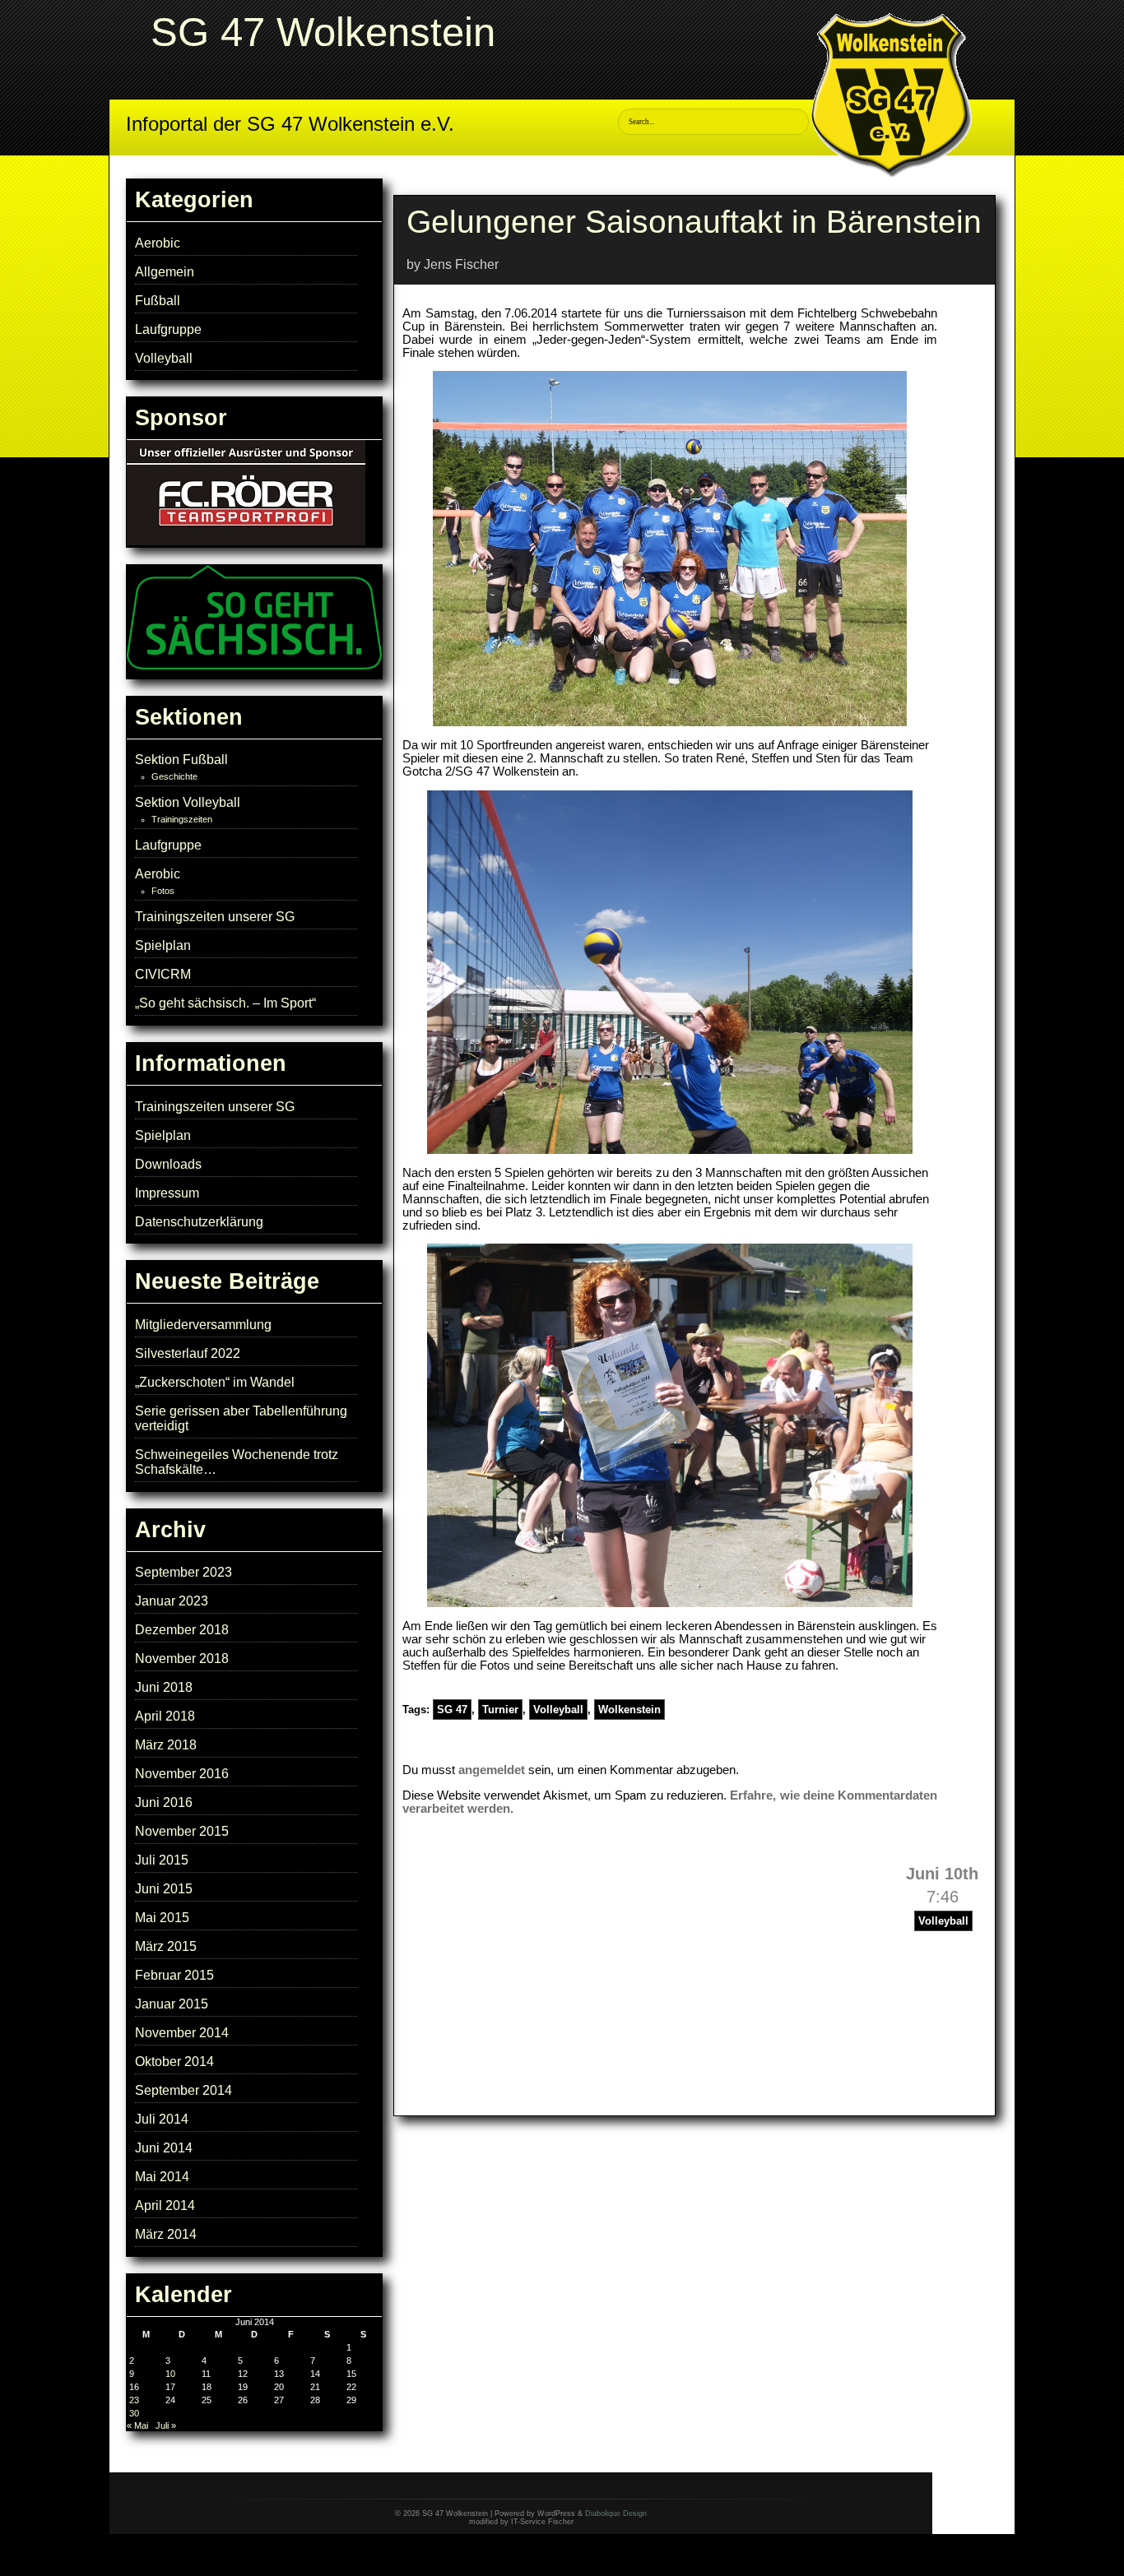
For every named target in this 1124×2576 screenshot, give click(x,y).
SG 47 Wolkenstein (323, 32)
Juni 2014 (164, 2148)
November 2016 (182, 1774)
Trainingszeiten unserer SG (215, 917)
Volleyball (164, 358)
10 (170, 2374)
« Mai (137, 2425)
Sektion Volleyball (188, 802)
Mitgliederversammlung (203, 1325)
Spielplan (163, 945)
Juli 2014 (162, 2119)
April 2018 (165, 1716)
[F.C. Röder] (246, 542)
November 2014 (182, 2033)
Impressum (167, 1193)
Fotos (163, 891)
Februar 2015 (174, 1975)
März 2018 (166, 1745)
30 (134, 2413)
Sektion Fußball (181, 760)
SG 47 (452, 1710)
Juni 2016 (164, 1802)
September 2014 (183, 2090)
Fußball (158, 301)
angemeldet (492, 1770)
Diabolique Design (616, 2513)
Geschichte (174, 776)
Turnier (500, 1710)
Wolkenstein (629, 1710)
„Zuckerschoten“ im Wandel (215, 1382)
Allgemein (165, 272)
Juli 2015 (162, 1860)
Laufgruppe (168, 329)
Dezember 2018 (182, 1630)
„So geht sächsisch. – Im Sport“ (225, 1003)
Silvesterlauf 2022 (188, 1353)
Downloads (168, 1164)
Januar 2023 (172, 1601)
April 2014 (165, 2205)
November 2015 (182, 1831)
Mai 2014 (162, 2177)
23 (134, 2400)
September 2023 (183, 1572)
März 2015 (166, 1946)
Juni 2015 (164, 1889)
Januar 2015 (172, 2004)
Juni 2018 (164, 1687)
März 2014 (166, 2234)
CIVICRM (163, 974)
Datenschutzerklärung (199, 1222)
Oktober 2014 (174, 2062)
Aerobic (158, 243)
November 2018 (182, 1659)
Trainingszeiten (182, 819)
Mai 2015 (162, 1918)
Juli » (166, 2425)
